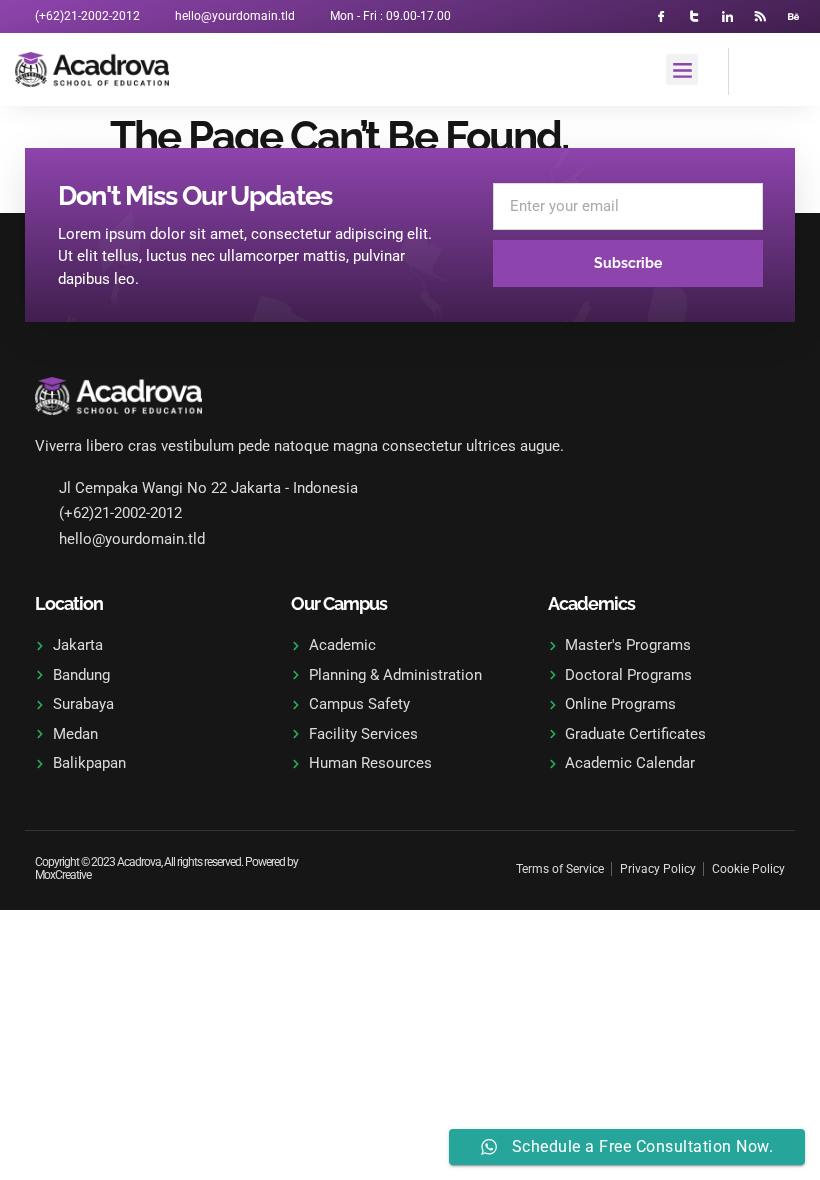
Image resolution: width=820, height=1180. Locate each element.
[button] (682, 70)
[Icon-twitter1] (694, 16)
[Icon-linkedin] (727, 16)
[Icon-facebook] (661, 16)
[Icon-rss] (760, 16)
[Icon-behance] (793, 16)
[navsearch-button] (754, 68)
